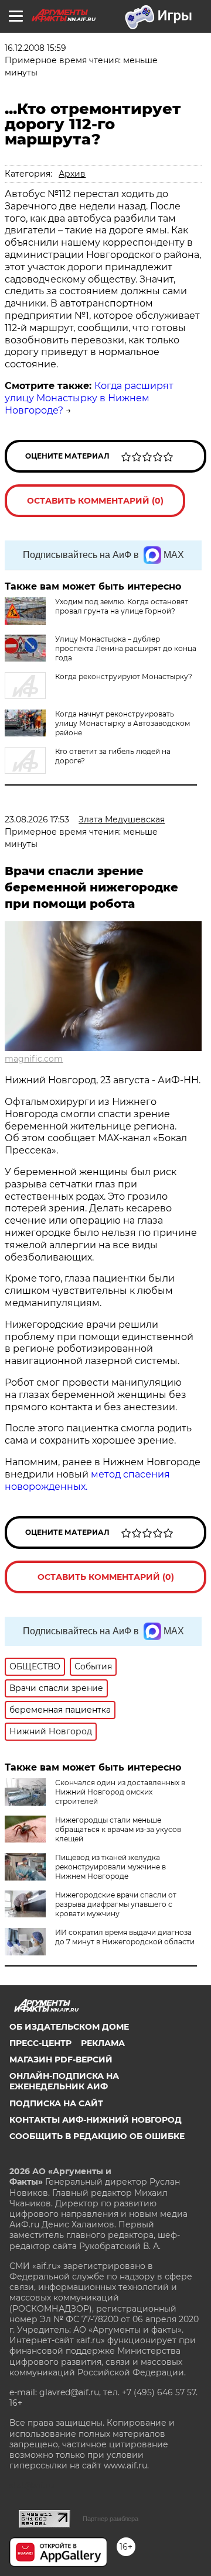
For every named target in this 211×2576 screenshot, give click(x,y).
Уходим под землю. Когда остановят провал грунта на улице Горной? (122, 606)
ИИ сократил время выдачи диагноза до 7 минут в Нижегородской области (125, 1937)
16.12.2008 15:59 (35, 48)
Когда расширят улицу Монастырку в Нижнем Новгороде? (89, 398)
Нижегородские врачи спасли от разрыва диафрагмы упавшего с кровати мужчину (116, 1904)
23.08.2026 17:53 (37, 819)
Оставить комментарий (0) (95, 501)
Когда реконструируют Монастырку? (124, 676)
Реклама (103, 2043)
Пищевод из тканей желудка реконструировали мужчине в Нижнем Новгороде (110, 1867)
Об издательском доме (69, 2027)
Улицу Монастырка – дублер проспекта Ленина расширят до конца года (126, 648)
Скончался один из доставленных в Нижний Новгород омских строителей (120, 1792)
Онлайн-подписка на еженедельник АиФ (64, 2081)
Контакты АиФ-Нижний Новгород (96, 2120)
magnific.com (34, 1059)
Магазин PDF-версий (61, 2060)
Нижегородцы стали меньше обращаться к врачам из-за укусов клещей (118, 1829)
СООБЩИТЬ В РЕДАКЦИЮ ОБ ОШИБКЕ (97, 2136)
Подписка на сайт (56, 2103)
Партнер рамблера (110, 2519)
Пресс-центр (40, 2043)
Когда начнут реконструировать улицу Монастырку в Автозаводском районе (122, 723)
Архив (72, 174)
